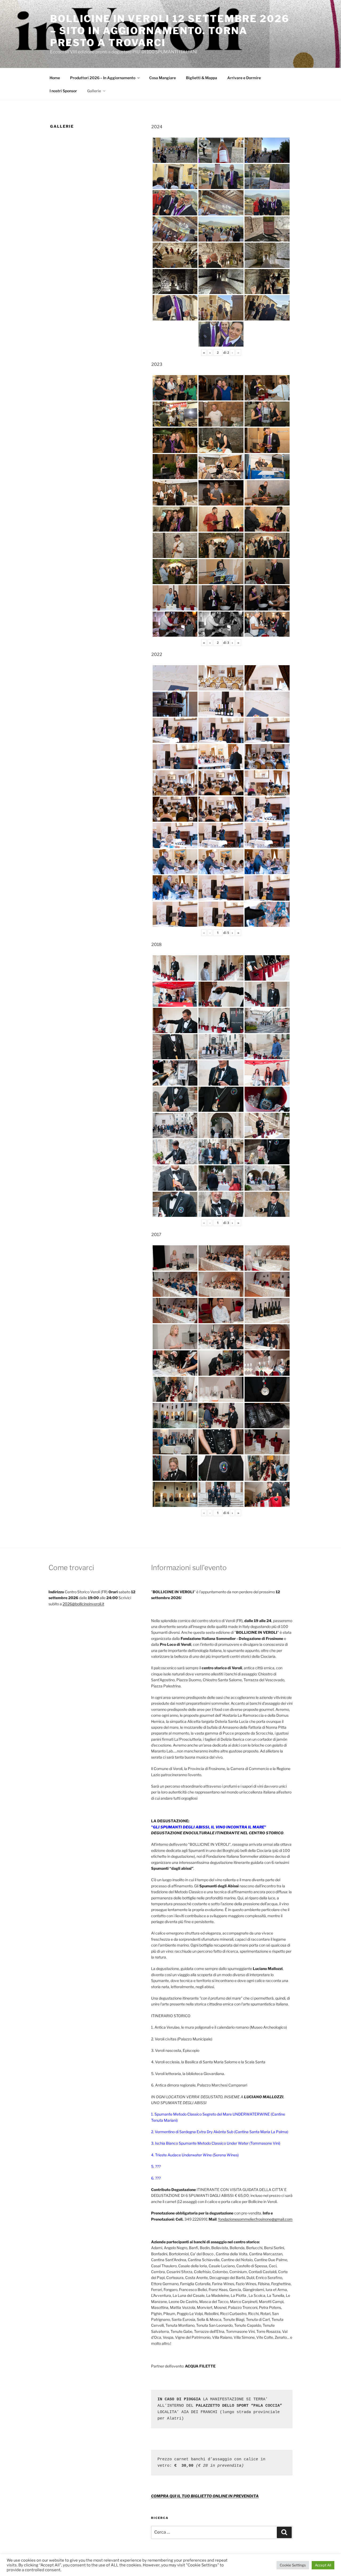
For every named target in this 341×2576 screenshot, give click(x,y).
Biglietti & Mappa (202, 78)
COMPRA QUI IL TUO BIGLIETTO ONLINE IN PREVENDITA (205, 2496)
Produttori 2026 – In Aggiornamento (103, 78)
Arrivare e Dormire (244, 78)
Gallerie (94, 91)
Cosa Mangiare (163, 78)
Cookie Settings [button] (293, 2565)
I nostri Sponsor (63, 91)
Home (55, 78)
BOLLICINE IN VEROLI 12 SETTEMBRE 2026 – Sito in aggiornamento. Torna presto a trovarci (170, 31)
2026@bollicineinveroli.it (83, 1604)
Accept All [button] (323, 2565)
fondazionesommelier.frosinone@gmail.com (255, 2219)
